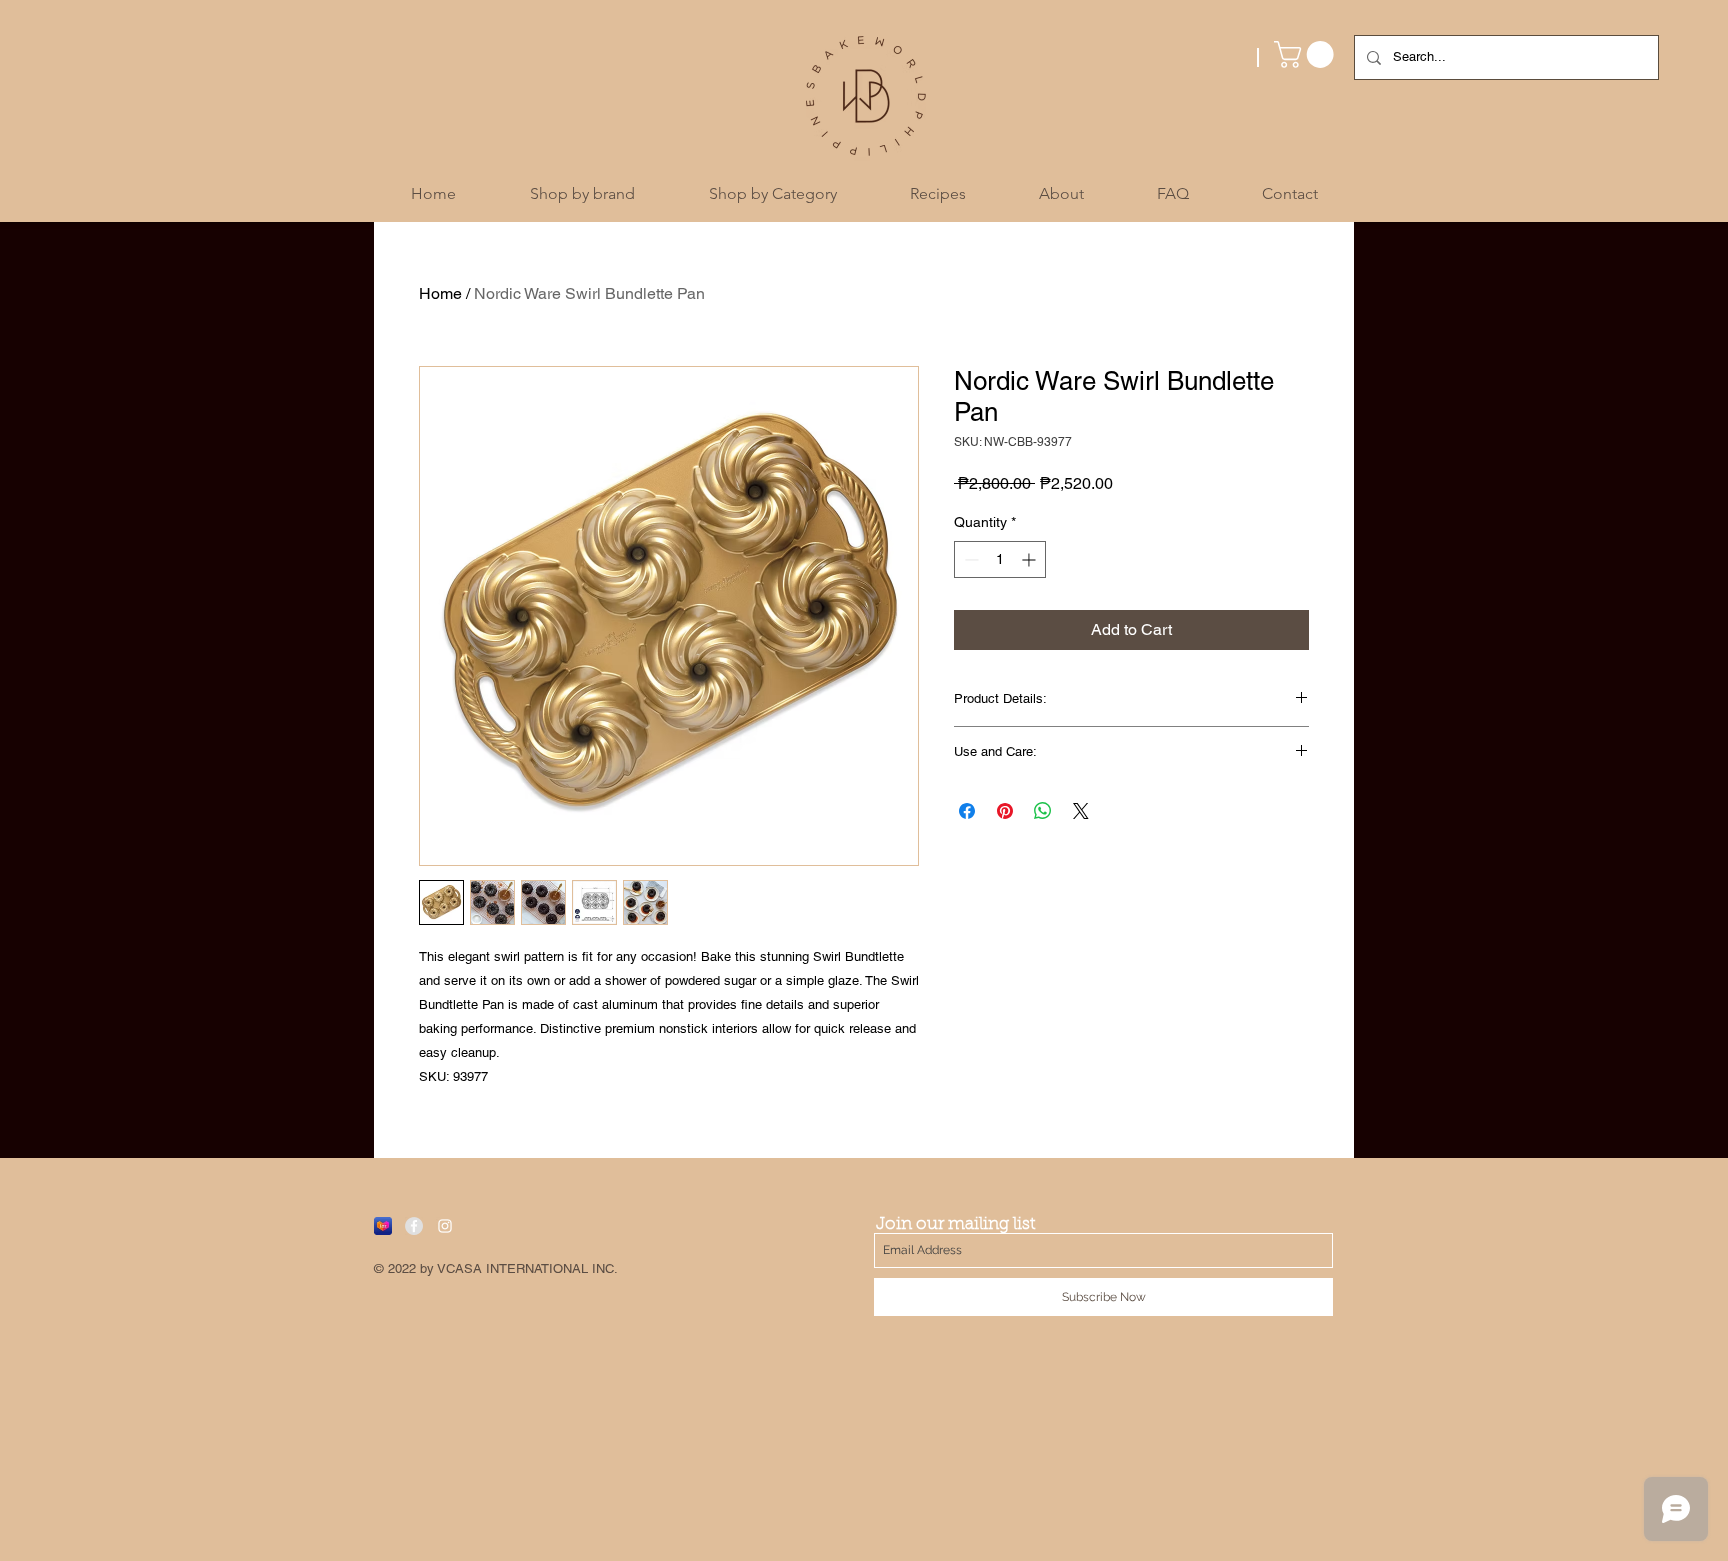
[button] (1307, 54)
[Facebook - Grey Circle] (414, 1226)
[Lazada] (383, 1226)
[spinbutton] (1000, 559)
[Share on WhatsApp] (1043, 811)
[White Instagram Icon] (445, 1226)
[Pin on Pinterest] (1005, 811)
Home (440, 293)
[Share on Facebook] (967, 811)
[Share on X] (1081, 811)
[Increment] (1030, 559)
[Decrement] (969, 559)
